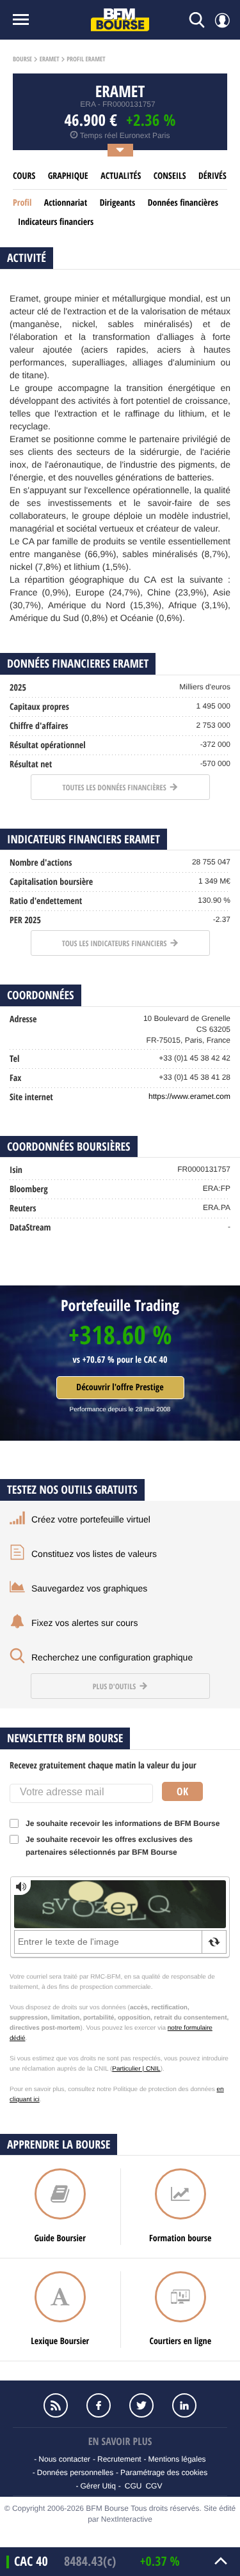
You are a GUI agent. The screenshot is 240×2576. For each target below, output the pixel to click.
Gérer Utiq (98, 2486)
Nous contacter (64, 2459)
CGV (154, 2486)
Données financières (183, 203)
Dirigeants (118, 203)
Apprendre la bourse (59, 2144)
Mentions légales (177, 2459)
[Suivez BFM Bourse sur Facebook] (99, 2405)
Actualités (121, 176)
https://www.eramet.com (189, 1096)
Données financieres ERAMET (78, 663)
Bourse (22, 59)
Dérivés (212, 176)
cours (24, 176)
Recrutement (119, 2459)
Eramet (50, 59)
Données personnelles (75, 2472)
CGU (133, 2486)
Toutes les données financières (115, 787)
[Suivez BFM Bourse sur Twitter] (142, 2405)
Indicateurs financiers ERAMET (84, 839)
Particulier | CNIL (136, 2069)
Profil (22, 203)
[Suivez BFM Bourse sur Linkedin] (185, 2405)
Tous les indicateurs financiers (116, 943)
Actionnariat (66, 203)
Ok (182, 1791)
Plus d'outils (115, 1686)
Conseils (170, 176)
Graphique (68, 176)
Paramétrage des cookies (164, 2472)
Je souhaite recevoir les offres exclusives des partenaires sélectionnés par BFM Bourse (109, 1846)
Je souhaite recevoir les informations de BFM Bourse (123, 1823)
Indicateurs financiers (56, 222)
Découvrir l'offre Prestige (120, 1387)
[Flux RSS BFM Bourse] (56, 2405)
